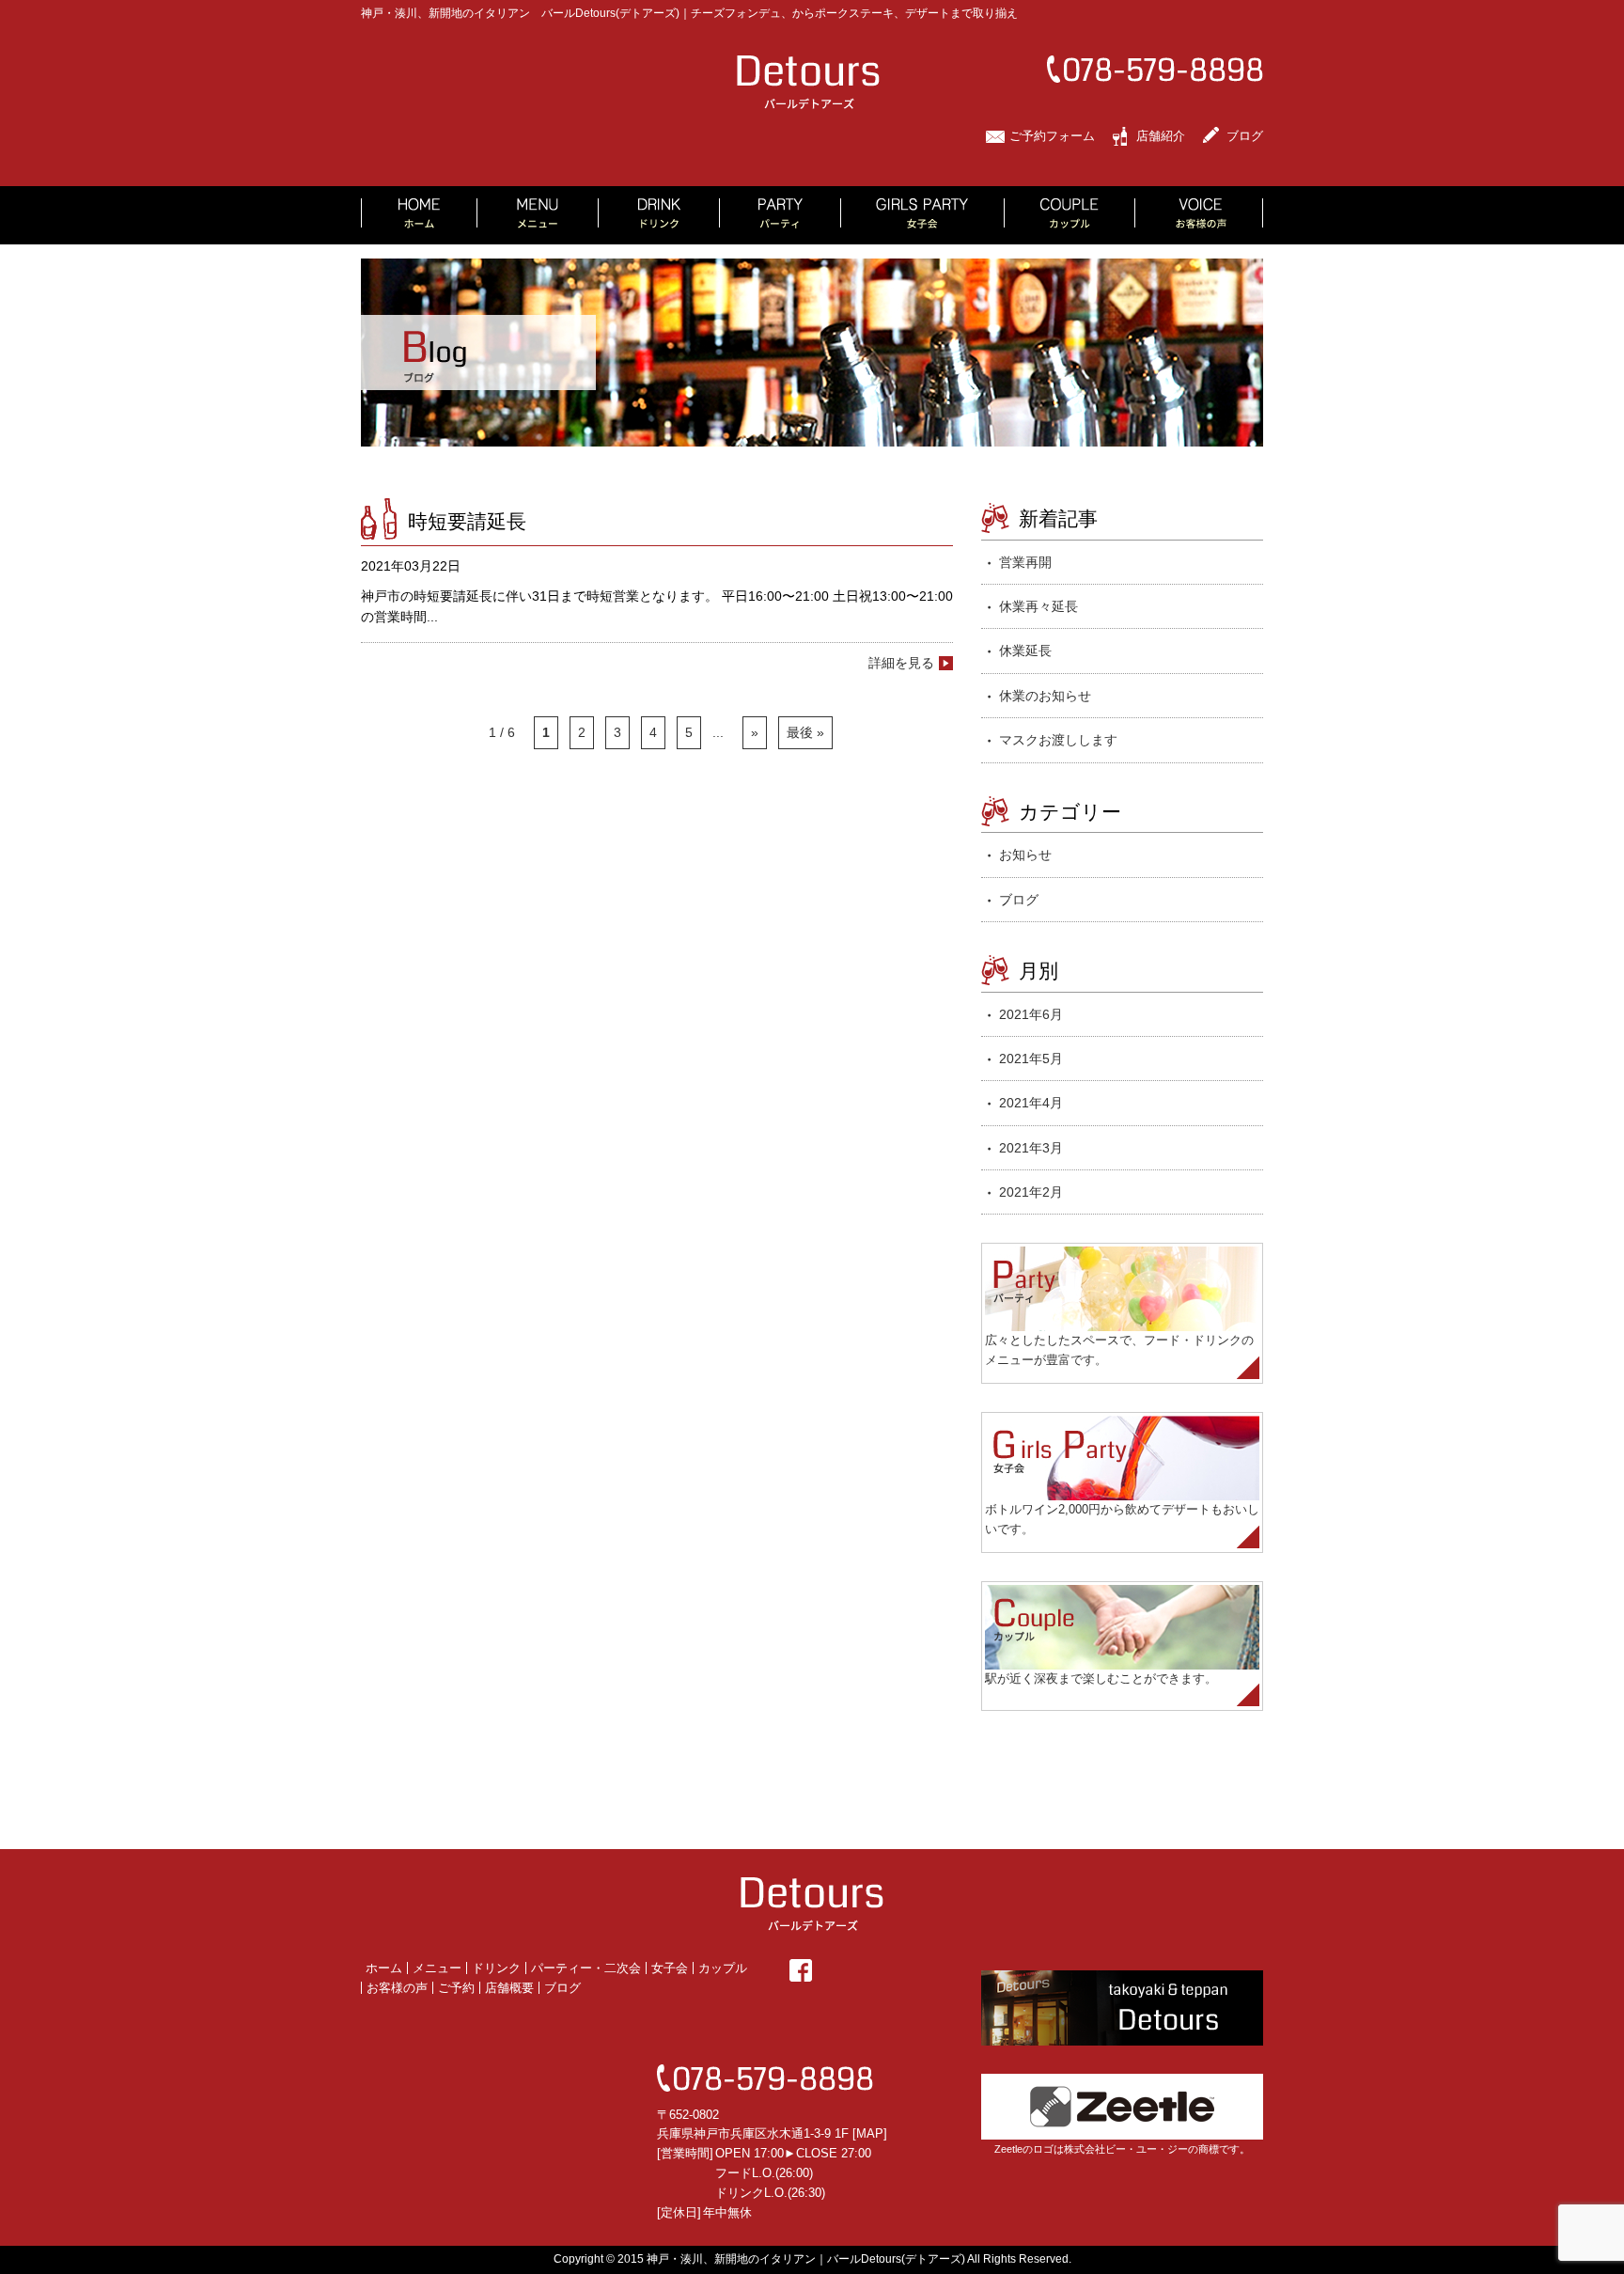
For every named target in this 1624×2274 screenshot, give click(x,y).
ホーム (384, 1968)
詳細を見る (901, 663)
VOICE (1199, 215)
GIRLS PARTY (923, 215)
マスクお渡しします (1058, 740)
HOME (419, 215)
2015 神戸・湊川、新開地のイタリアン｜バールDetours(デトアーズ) (791, 2259)
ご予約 (456, 1988)
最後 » (805, 732)
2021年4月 (1031, 1103)
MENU (538, 215)
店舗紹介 (1161, 136)
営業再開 (1025, 562)
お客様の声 (397, 1988)
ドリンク (496, 1968)
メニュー (437, 1968)
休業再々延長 (1038, 606)
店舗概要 (509, 1988)
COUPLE (1070, 215)
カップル (723, 1968)
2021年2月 (1031, 1192)
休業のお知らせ (1045, 696)
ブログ (1245, 136)
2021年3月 (1031, 1148)
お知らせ (1025, 855)
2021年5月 (1031, 1059)
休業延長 (1025, 651)
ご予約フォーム (1052, 136)
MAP (870, 2133)
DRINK (659, 215)
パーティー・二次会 (586, 1968)
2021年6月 (1031, 1014)
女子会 (670, 1968)
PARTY (781, 215)
